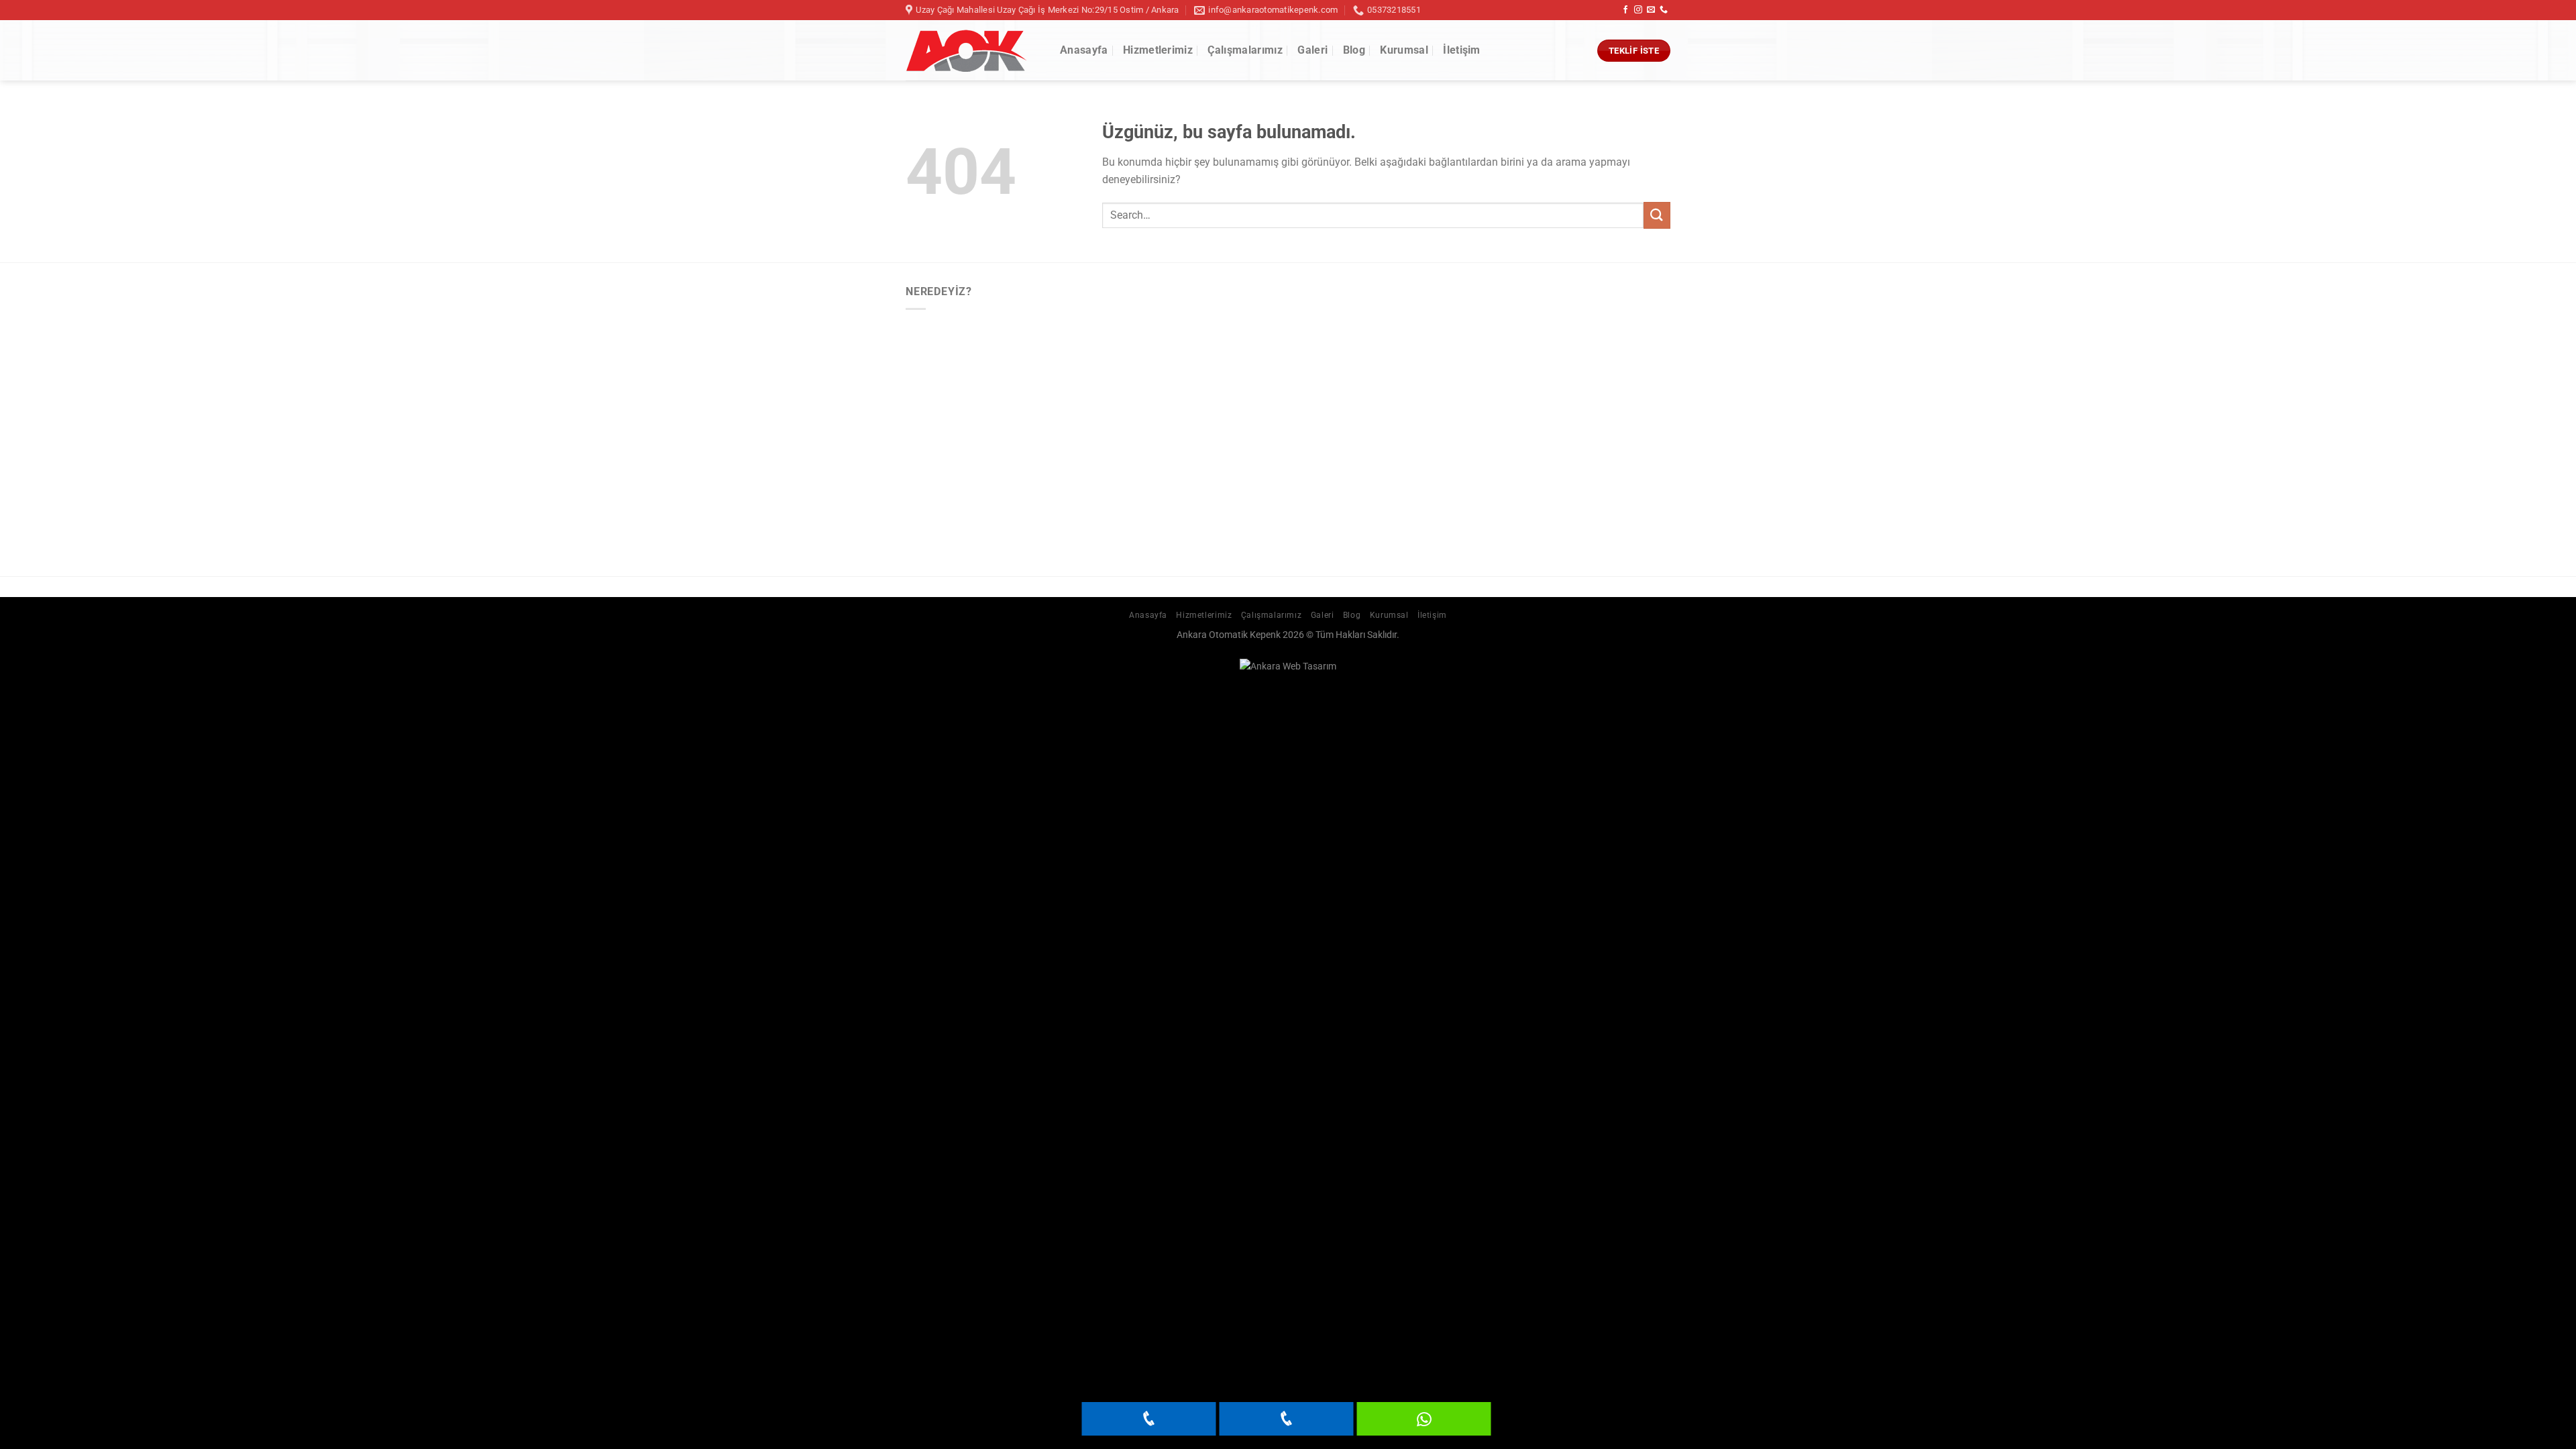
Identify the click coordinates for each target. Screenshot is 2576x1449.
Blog (1354, 50)
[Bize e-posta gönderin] (1651, 10)
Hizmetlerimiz (1158, 50)
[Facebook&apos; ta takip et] (1625, 10)
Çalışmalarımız (1245, 50)
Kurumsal (1404, 50)
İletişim (1462, 50)
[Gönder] (1657, 215)
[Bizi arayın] (1664, 10)
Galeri (1312, 50)
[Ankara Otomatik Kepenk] (973, 51)
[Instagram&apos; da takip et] (1638, 10)
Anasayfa (1084, 50)
